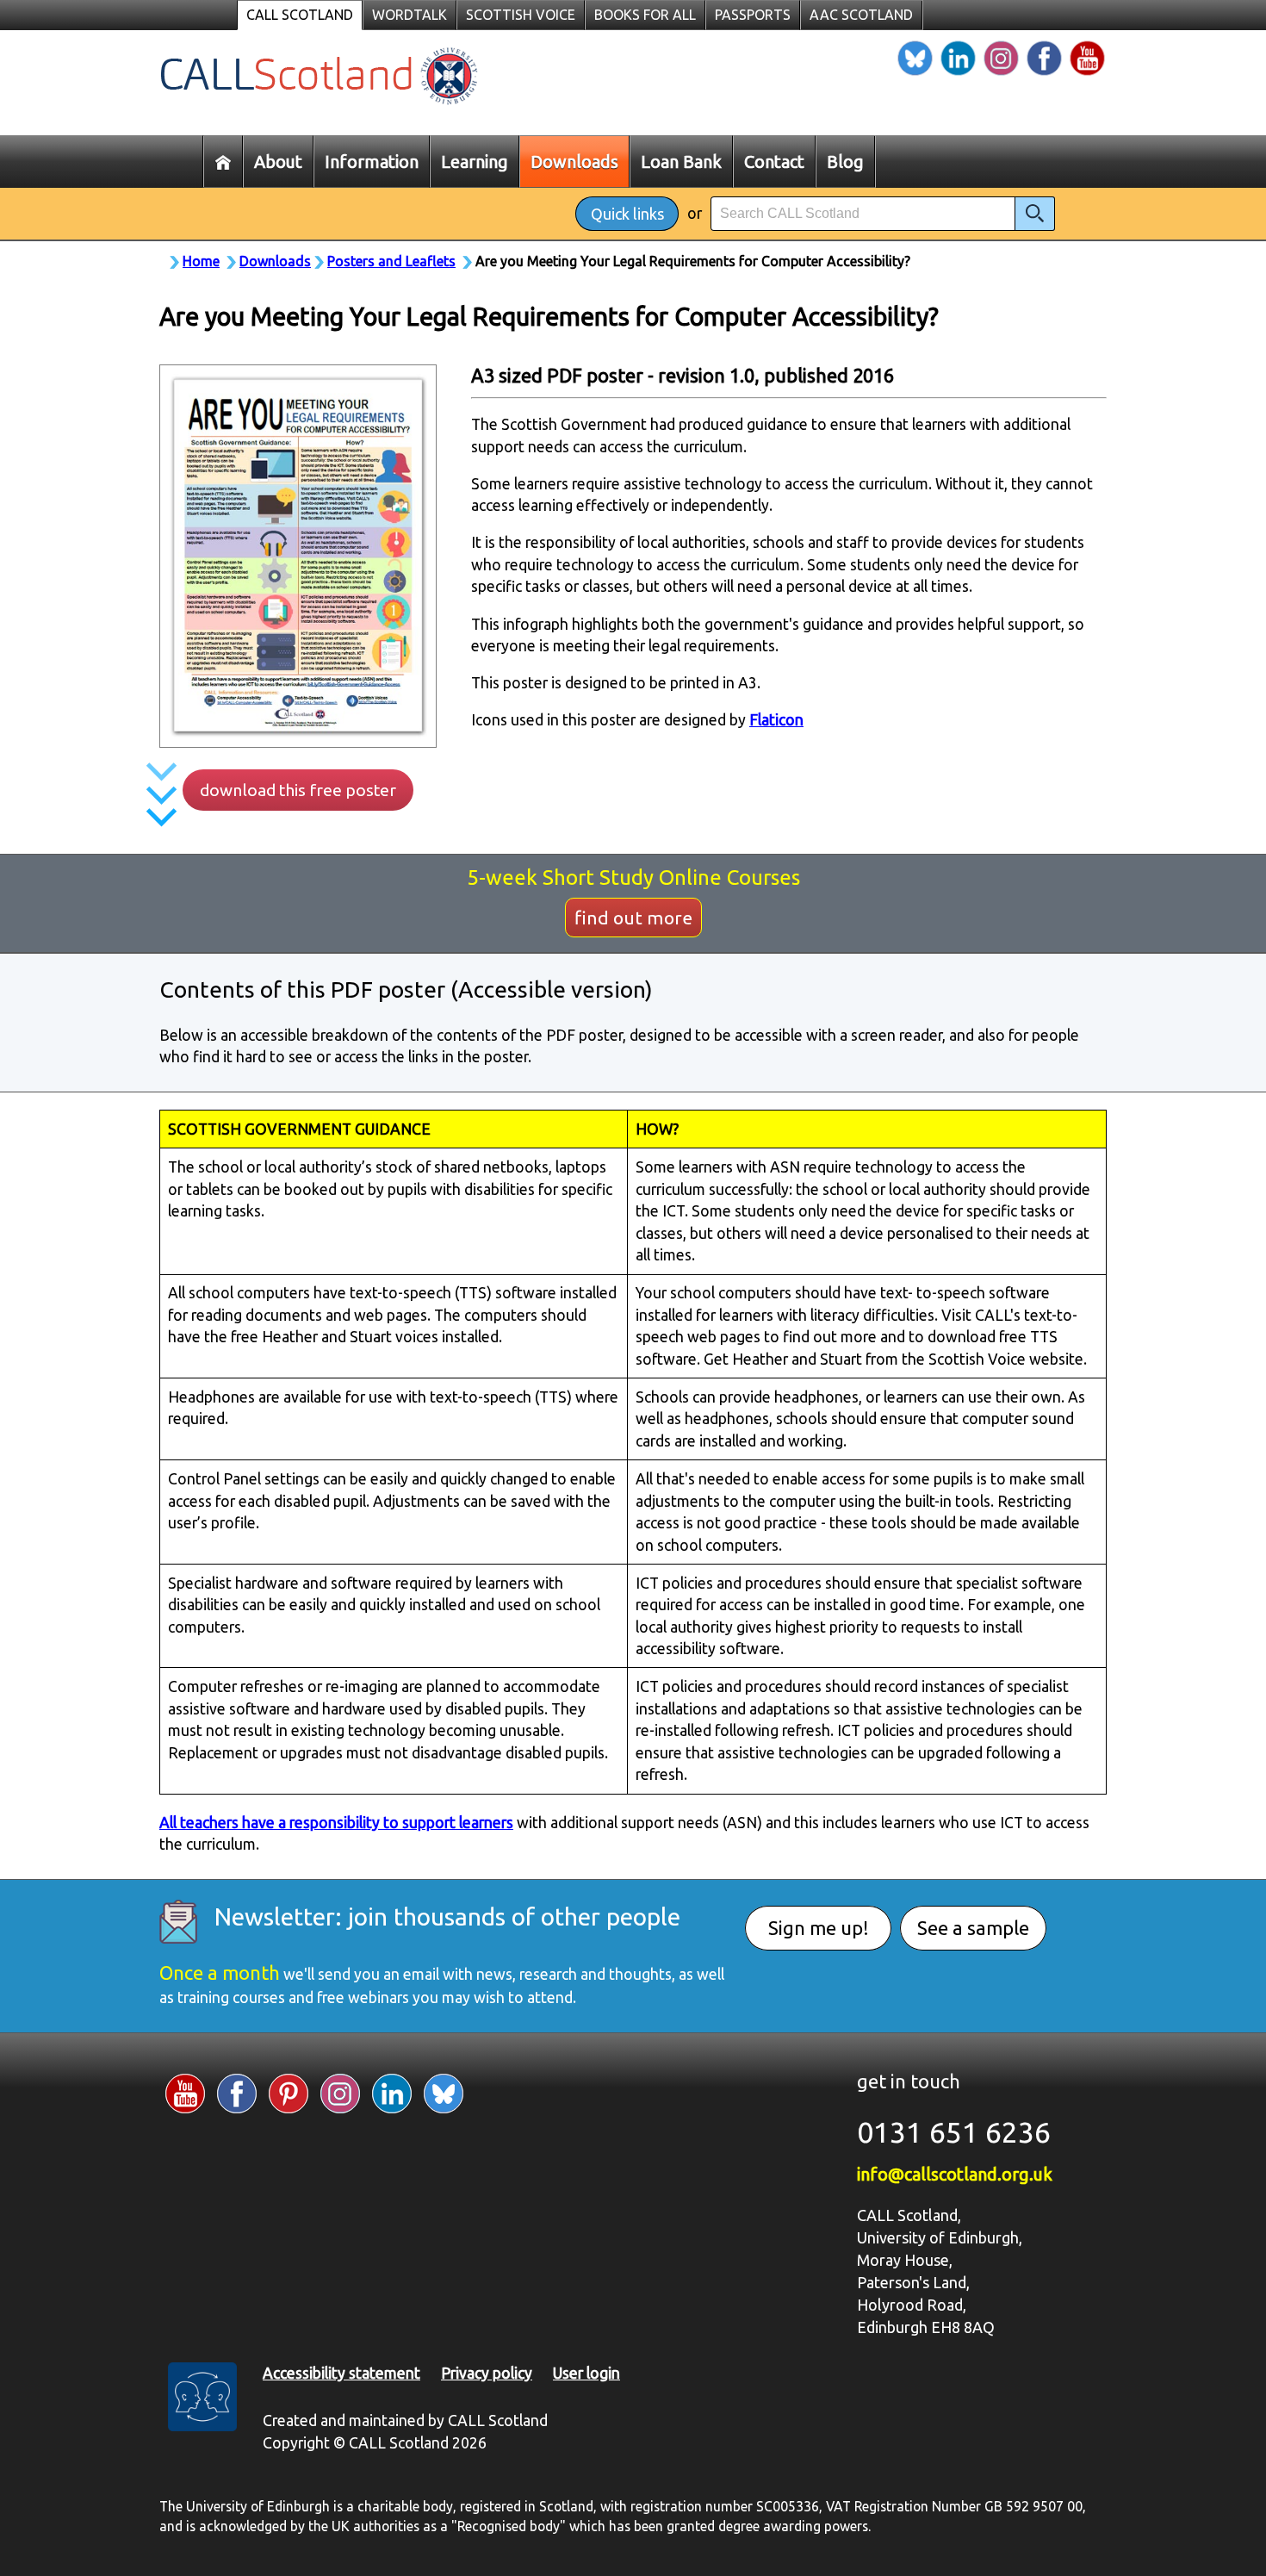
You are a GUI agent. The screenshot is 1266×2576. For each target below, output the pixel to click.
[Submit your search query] (1035, 214)
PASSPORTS (753, 15)
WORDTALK (410, 15)
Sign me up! (819, 1928)
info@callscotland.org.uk (955, 2174)
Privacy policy (487, 2373)
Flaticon (776, 720)
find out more (633, 918)
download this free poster (298, 790)
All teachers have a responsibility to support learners (336, 1823)
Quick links (627, 214)
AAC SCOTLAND (861, 15)
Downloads (275, 261)
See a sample (973, 1928)
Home (201, 261)
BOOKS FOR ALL (645, 15)
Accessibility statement (341, 2373)
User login (586, 2373)
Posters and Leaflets (391, 261)
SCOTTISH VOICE (521, 15)
